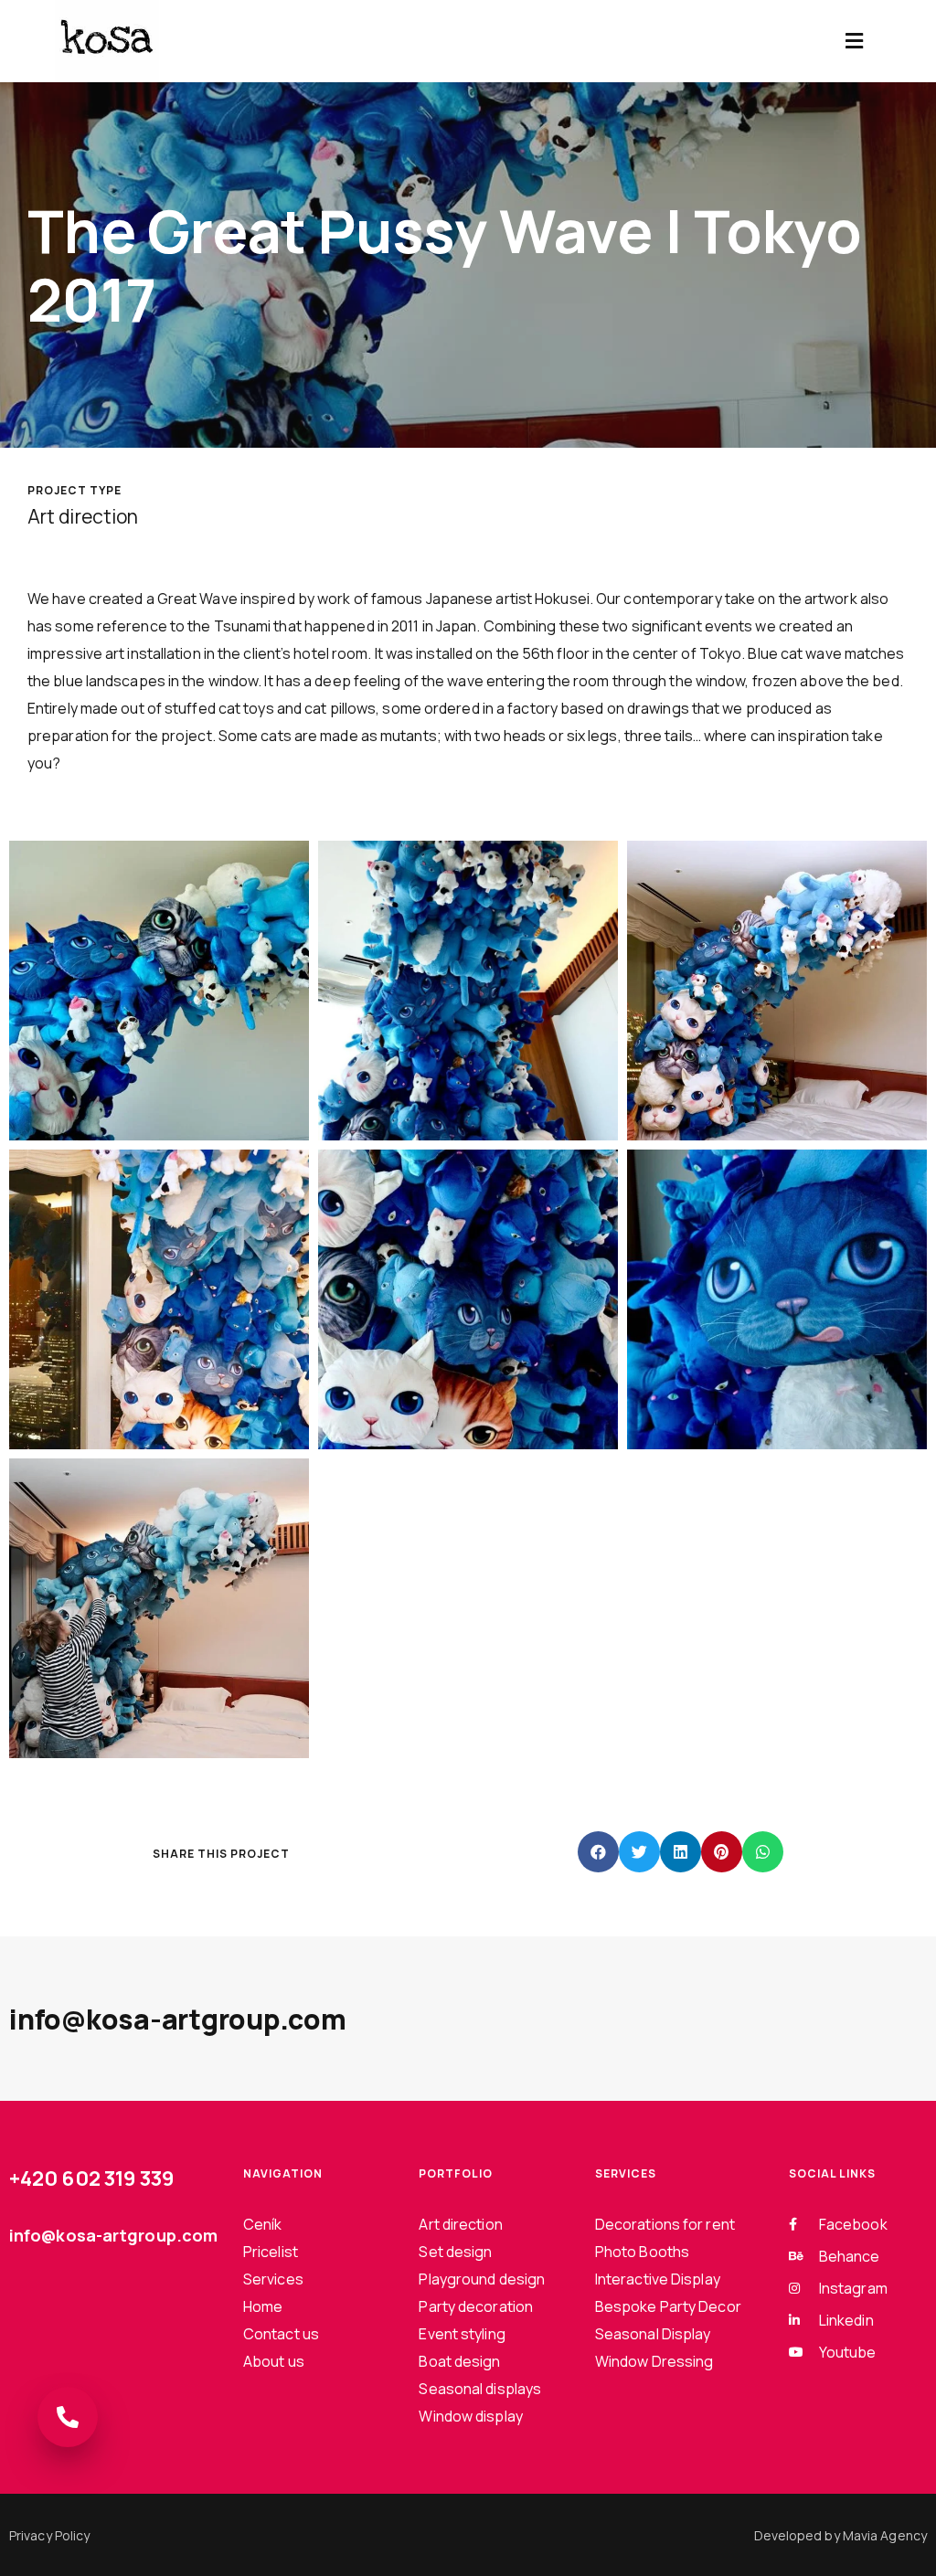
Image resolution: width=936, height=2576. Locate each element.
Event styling (462, 2334)
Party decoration (476, 2306)
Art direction (460, 2224)
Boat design (459, 2361)
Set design (455, 2252)
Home (263, 2306)
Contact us (281, 2334)
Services (273, 2279)
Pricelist (271, 2252)
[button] (854, 41)
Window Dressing (654, 2361)
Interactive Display (658, 2279)
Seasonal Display (653, 2334)
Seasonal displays (480, 2389)
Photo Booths (642, 2252)
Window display (470, 2416)
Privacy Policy (49, 2535)
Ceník (263, 2224)
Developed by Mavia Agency (841, 2535)
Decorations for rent (665, 2224)
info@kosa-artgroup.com (178, 2019)
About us (274, 2361)
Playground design (482, 2279)
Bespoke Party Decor (668, 2306)
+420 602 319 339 (92, 2178)
